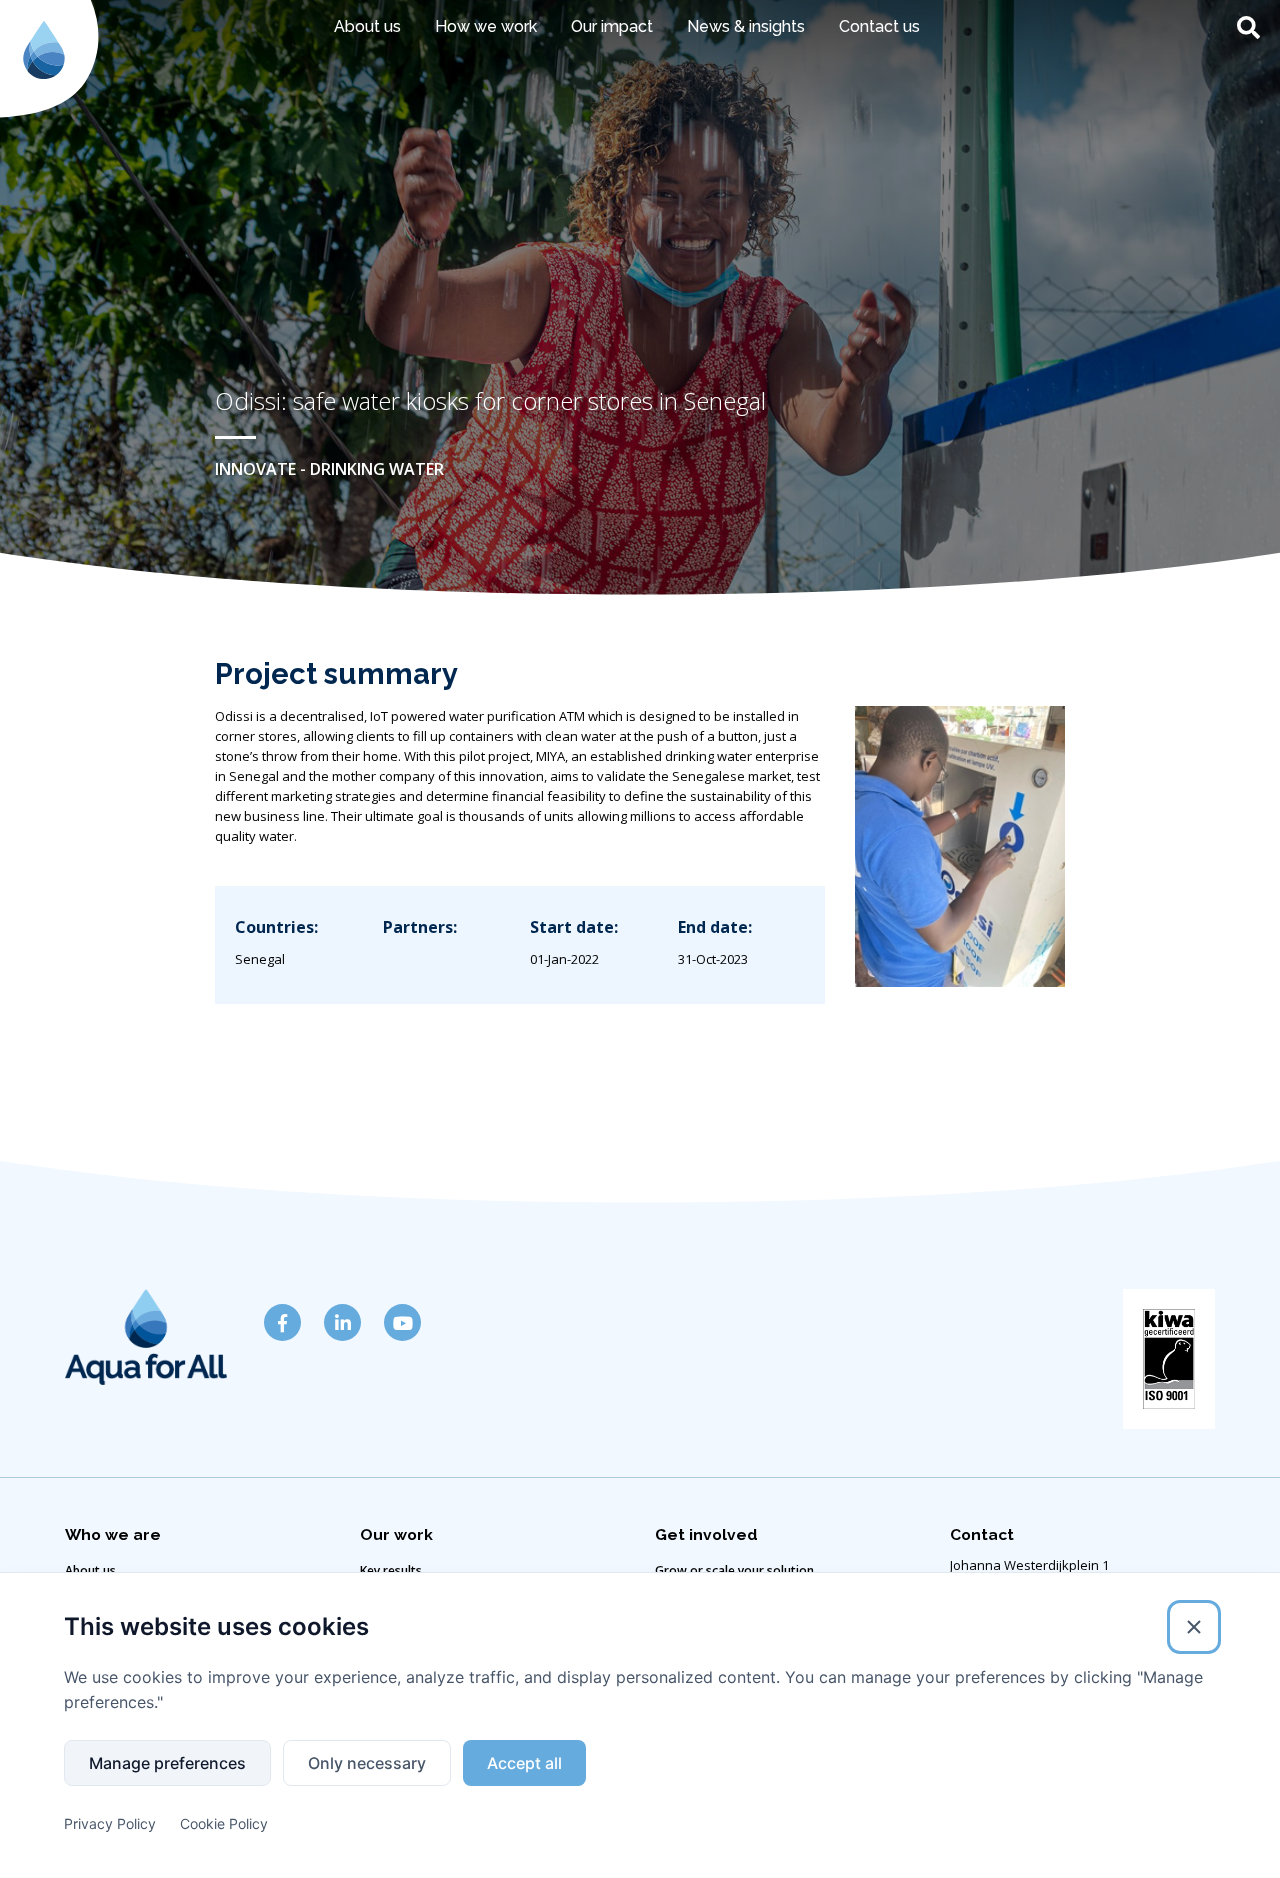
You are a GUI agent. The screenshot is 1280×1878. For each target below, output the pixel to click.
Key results (391, 1570)
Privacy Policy (110, 1823)
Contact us (879, 26)
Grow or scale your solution (734, 1570)
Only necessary (367, 1763)
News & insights (746, 26)
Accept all (524, 1763)
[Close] (1194, 1627)
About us (90, 1570)
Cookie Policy (224, 1823)
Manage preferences (167, 1763)
